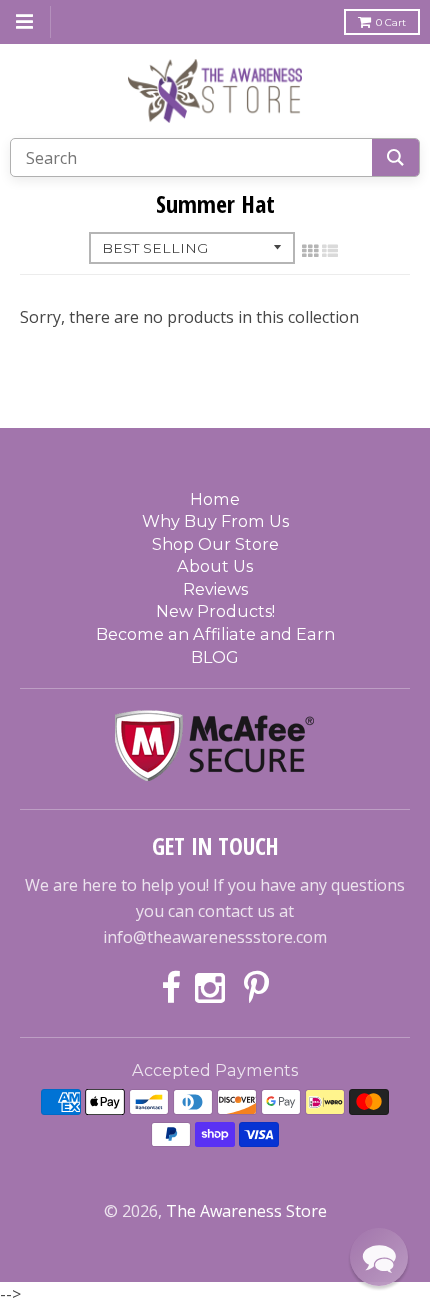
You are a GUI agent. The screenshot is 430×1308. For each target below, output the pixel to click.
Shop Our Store (215, 544)
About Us (215, 566)
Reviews (215, 589)
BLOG (215, 657)
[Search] (395, 157)
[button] (379, 1257)
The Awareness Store (246, 1211)
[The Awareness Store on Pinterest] (256, 989)
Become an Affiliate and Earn (215, 634)
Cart (391, 22)
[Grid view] (310, 251)
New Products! (215, 611)
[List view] (330, 251)
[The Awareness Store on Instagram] (212, 989)
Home (215, 499)
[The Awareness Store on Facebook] (171, 989)
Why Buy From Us (215, 521)
